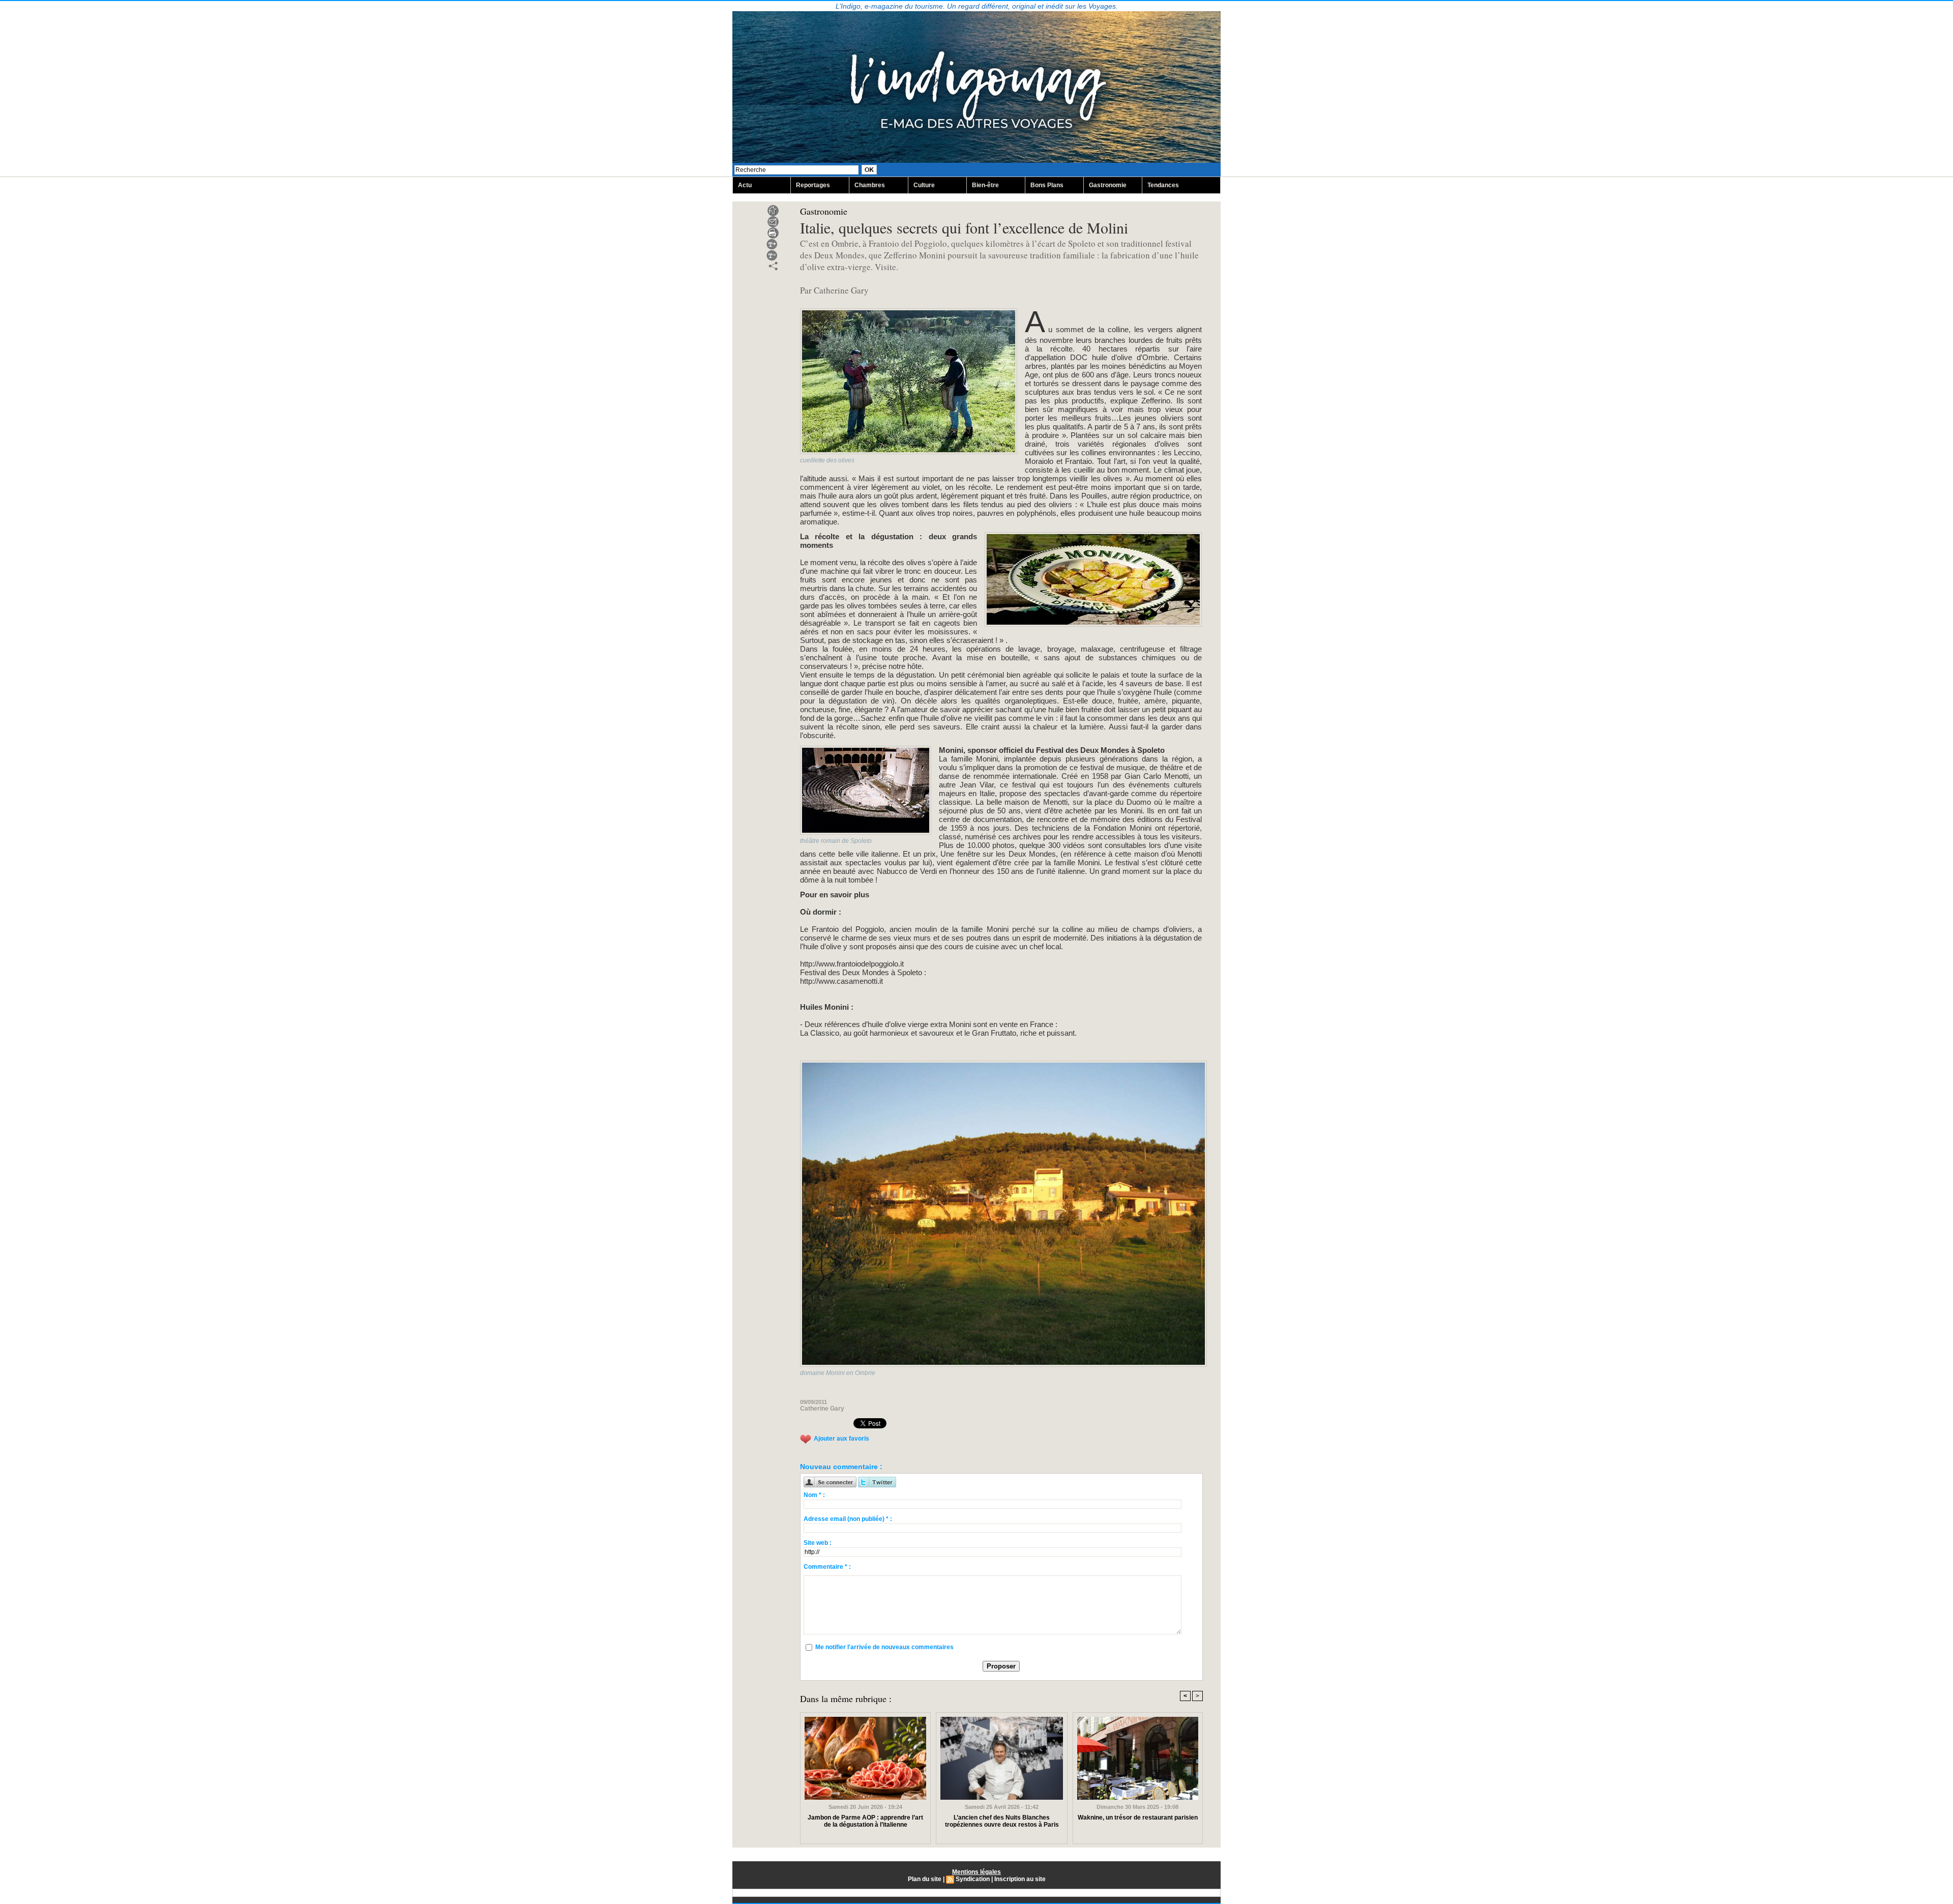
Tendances (1163, 185)
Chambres (870, 185)
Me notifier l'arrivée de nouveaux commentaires (884, 1647)
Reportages (813, 185)
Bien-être (985, 185)
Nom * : (814, 1495)
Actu (745, 185)
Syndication (973, 1879)
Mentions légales (976, 1872)
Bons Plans (1047, 185)
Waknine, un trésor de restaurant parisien (1138, 1818)
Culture (924, 185)
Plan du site (925, 1879)
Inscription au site (1020, 1879)
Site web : (818, 1543)
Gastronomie (1108, 185)
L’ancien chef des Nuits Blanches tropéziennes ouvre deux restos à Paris (1002, 1821)
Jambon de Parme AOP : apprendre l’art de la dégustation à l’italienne (865, 1821)
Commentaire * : (827, 1567)
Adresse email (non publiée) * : (848, 1519)
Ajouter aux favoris (841, 1439)
